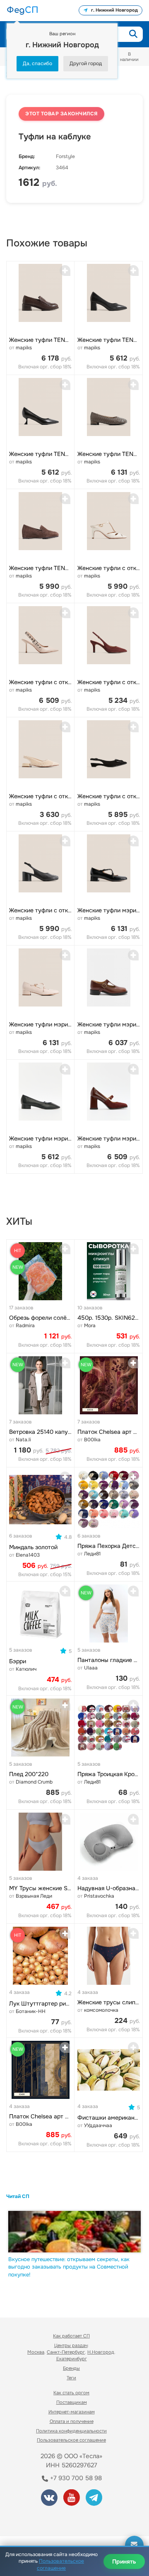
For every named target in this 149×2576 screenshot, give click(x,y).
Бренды (71, 2368)
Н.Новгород (101, 2352)
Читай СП (18, 2196)
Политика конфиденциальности (71, 2431)
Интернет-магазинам (72, 2412)
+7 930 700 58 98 (75, 2478)
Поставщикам (72, 2402)
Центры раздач (71, 2345)
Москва (36, 2352)
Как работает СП (71, 2336)
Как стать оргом (71, 2393)
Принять (124, 2561)
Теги (71, 2378)
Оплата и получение (72, 2421)
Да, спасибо (37, 63)
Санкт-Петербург (66, 2352)
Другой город (86, 63)
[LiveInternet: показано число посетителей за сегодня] (37, 2519)
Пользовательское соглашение (71, 2440)
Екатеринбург (72, 2359)
